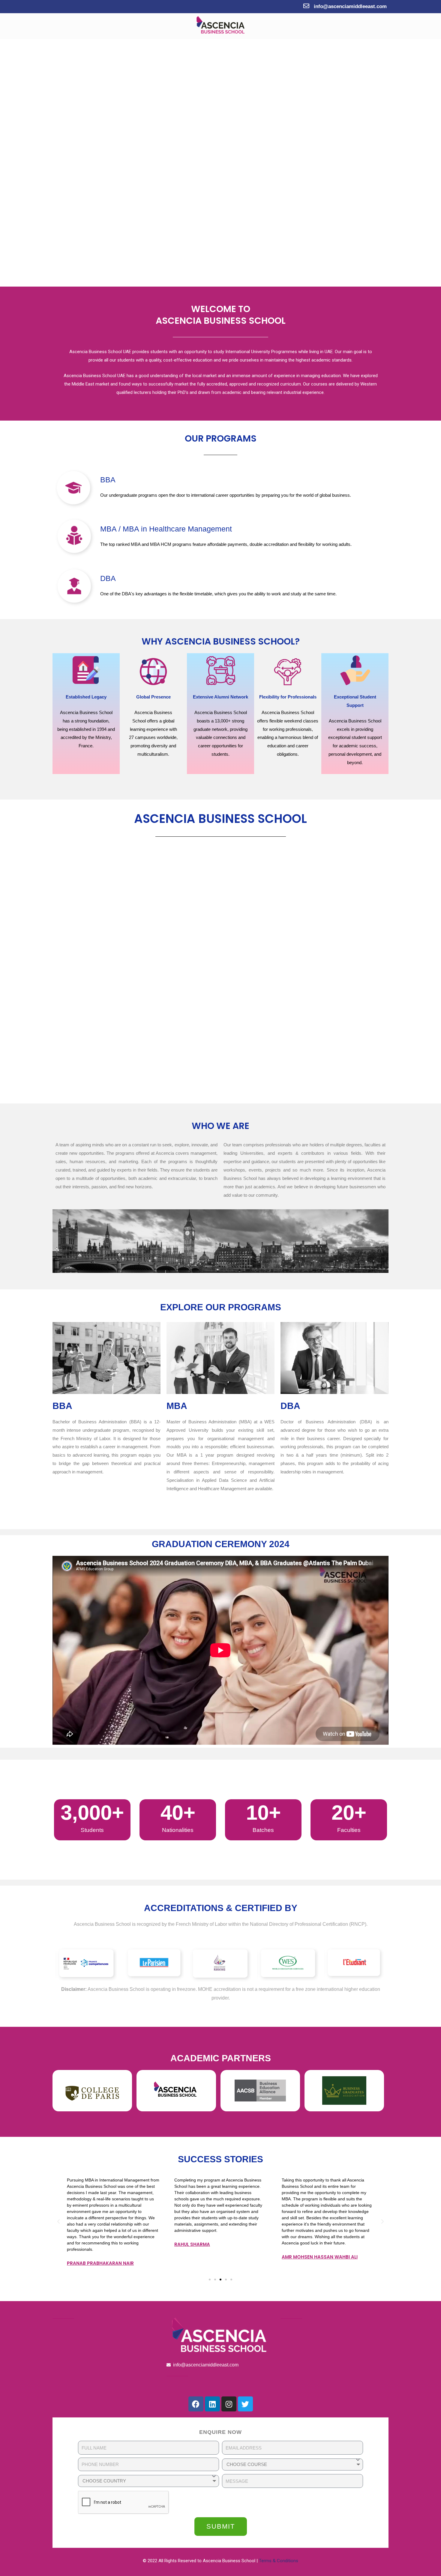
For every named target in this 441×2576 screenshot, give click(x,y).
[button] (210, 2280)
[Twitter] (245, 2404)
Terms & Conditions (279, 2561)
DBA (108, 578)
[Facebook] (196, 2404)
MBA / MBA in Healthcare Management (166, 529)
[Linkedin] (212, 2404)
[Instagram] (229, 2404)
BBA (108, 480)
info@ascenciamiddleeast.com (350, 6)
